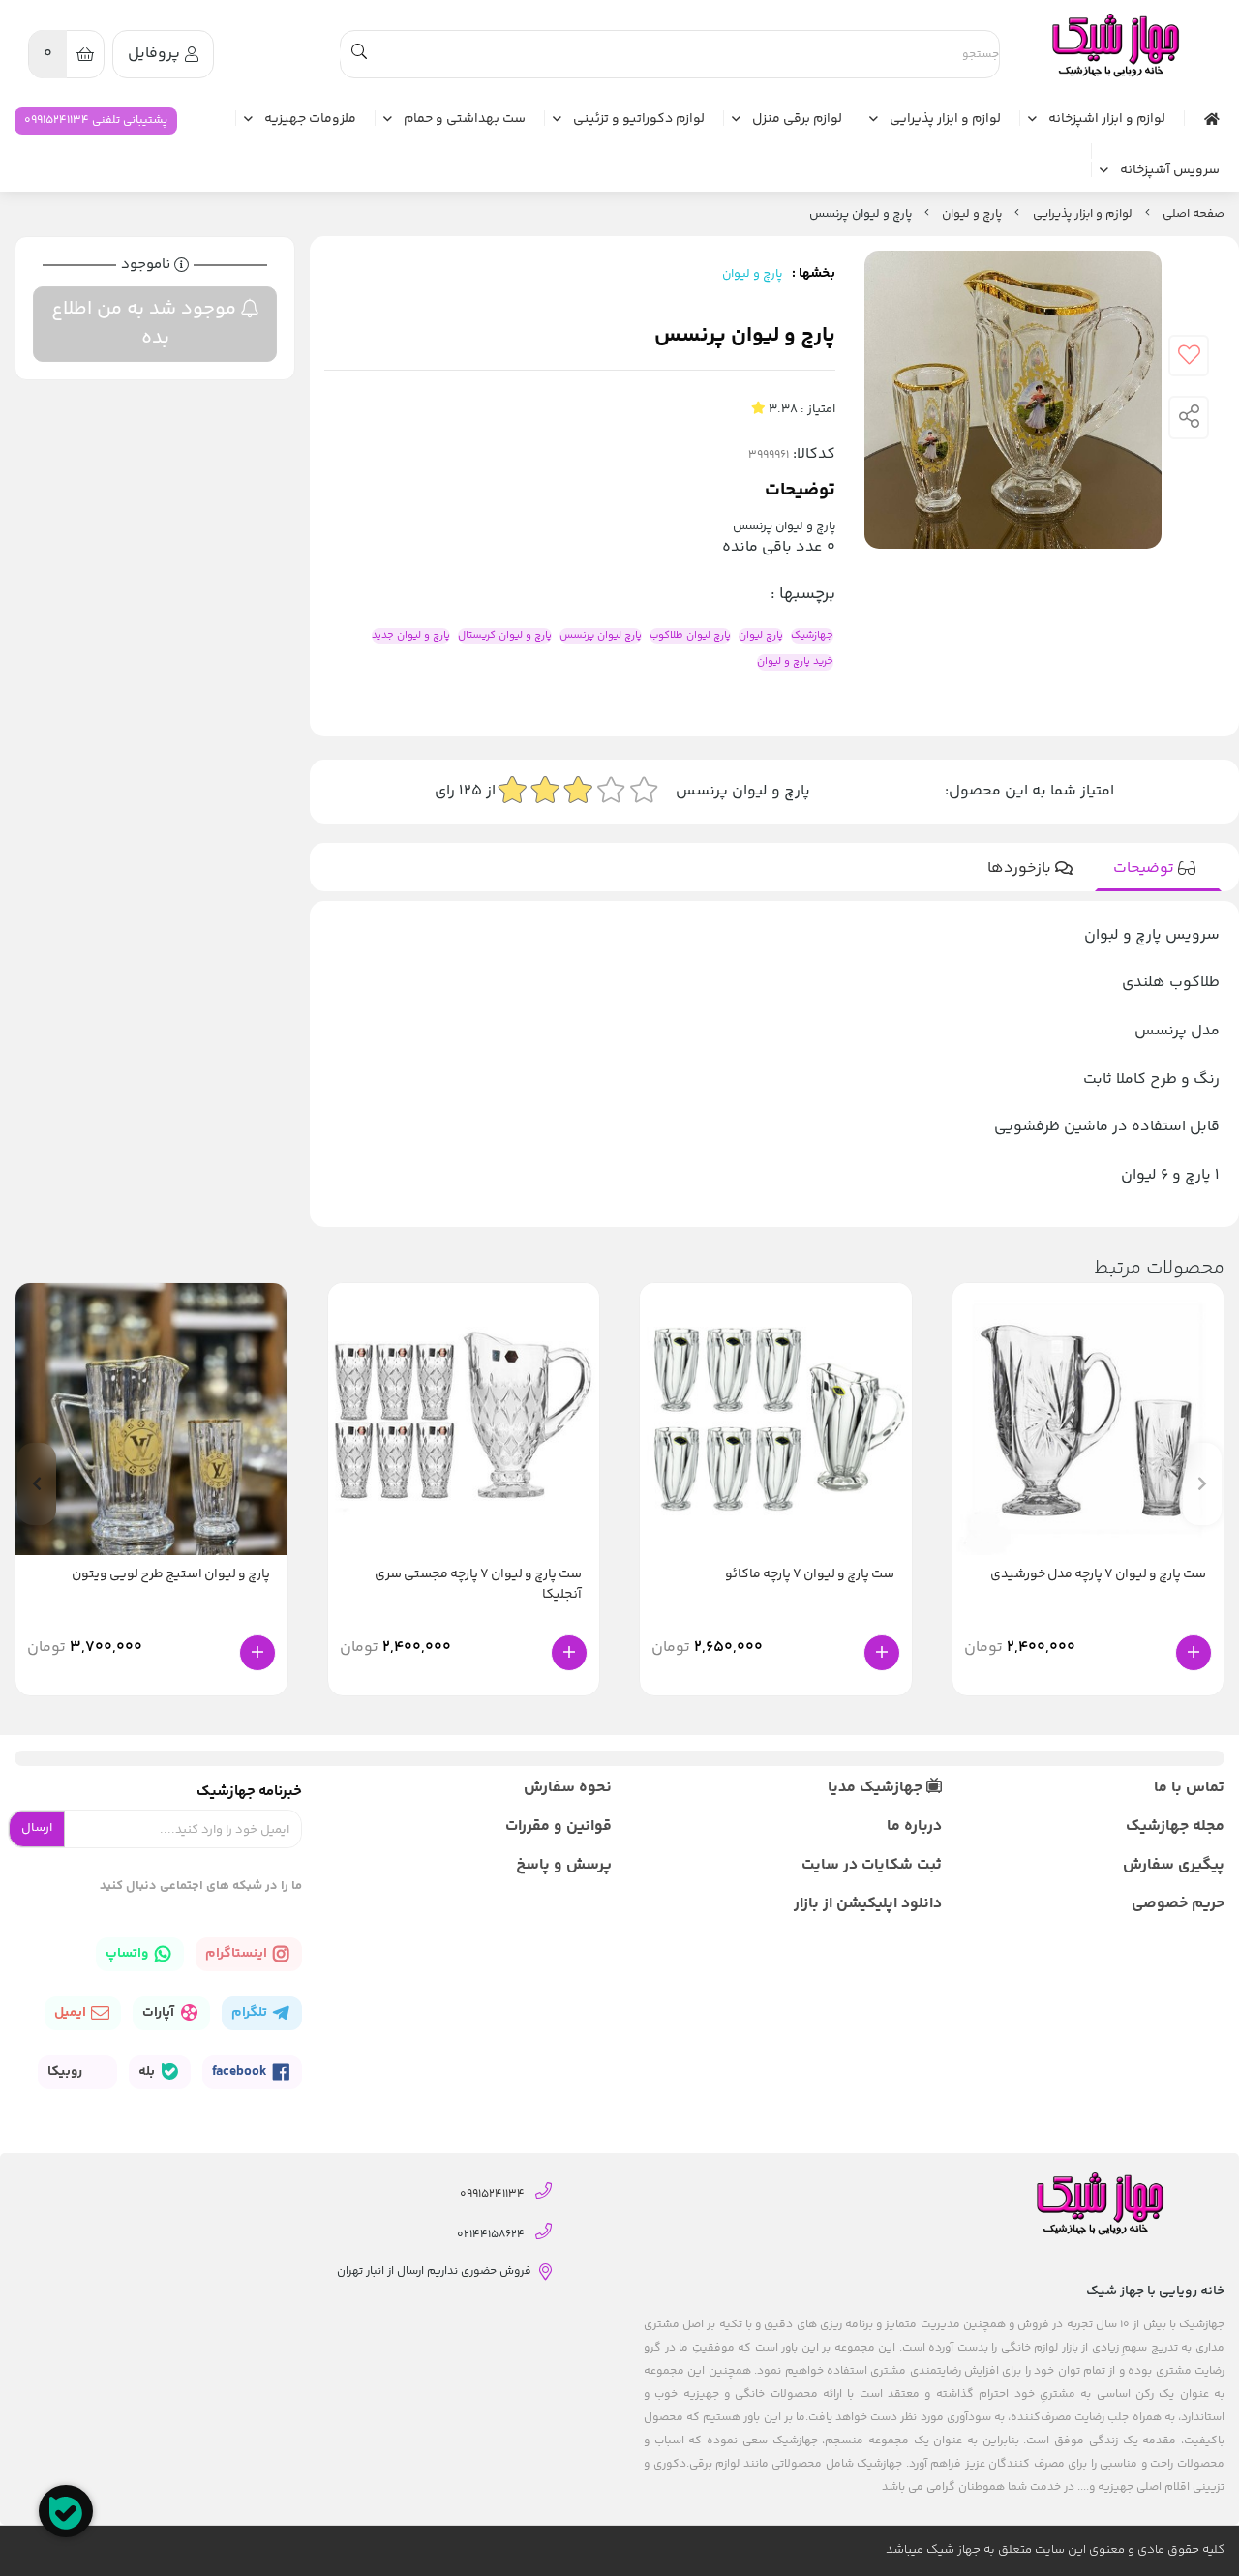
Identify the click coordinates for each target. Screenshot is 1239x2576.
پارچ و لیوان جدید (411, 635)
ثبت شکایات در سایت (871, 1865)
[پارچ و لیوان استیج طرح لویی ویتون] (151, 1419)
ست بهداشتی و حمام (465, 120)
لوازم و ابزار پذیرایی (945, 120)
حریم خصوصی (1178, 1904)
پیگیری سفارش (1174, 1865)
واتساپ (128, 1954)
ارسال (37, 1828)
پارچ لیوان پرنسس (601, 635)
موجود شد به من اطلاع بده (146, 324)
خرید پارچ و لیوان (795, 661)
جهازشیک (812, 635)
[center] (359, 54)
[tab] (1158, 869)
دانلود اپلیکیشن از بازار (867, 1904)
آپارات (160, 2013)
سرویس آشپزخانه (1170, 171)
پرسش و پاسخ (564, 1865)
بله (148, 2072)
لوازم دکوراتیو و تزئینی (639, 120)
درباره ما (914, 1827)
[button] (37, 1484)
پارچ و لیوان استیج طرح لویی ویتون (171, 1575)
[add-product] (1194, 1653)
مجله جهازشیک (1175, 1827)
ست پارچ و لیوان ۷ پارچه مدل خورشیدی (1098, 1575)
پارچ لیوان (761, 635)
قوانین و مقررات (559, 1827)
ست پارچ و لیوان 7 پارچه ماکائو (810, 1575)
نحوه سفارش (568, 1788)
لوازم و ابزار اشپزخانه (1107, 120)
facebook (241, 2072)
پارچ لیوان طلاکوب (690, 635)
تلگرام (251, 2013)
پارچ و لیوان (972, 214)
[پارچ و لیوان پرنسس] (1114, 46)
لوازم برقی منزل (797, 120)
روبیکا (66, 2072)
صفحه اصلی (1194, 214)
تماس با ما (1189, 1788)
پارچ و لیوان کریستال (505, 635)
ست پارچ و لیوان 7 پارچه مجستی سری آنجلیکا (478, 1585)
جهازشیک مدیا (877, 1788)
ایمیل (72, 2013)
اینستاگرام (238, 1954)
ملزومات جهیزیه (310, 120)
